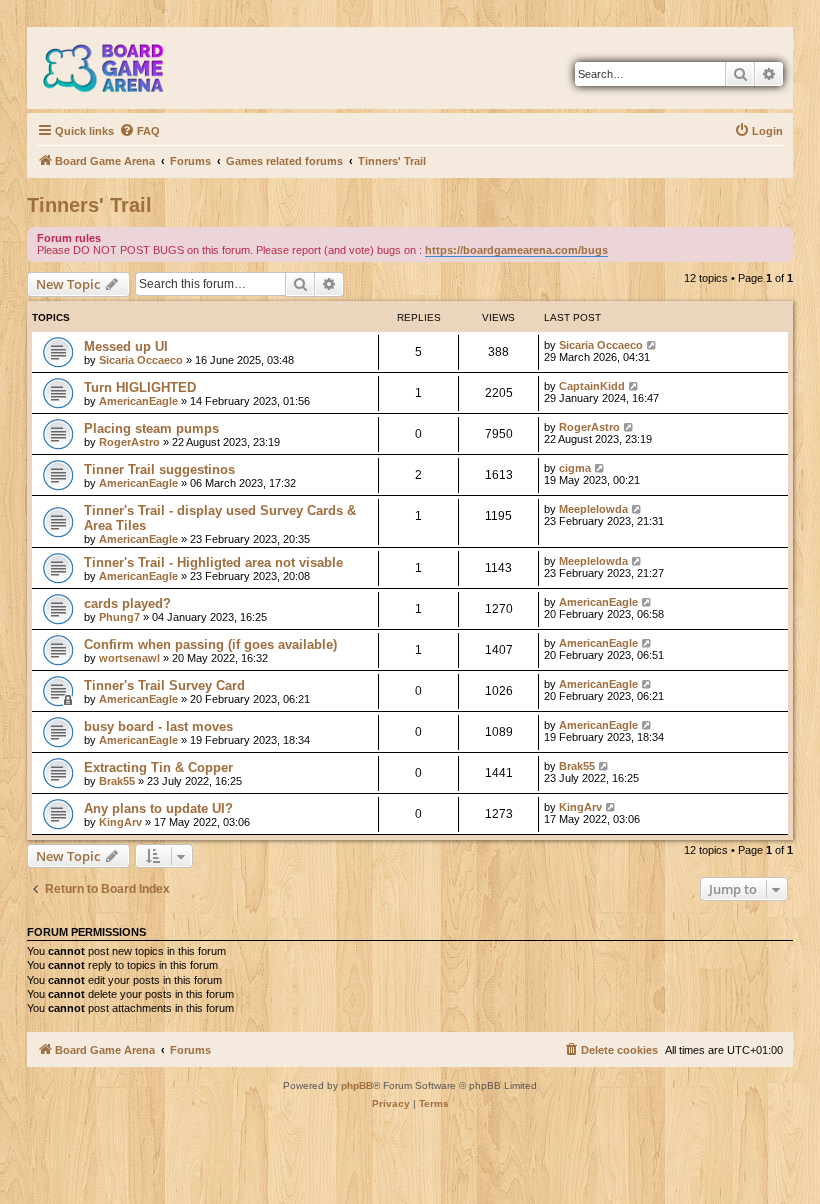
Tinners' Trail (89, 205)
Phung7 (119, 617)
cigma (575, 468)
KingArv (120, 822)
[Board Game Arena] (118, 68)
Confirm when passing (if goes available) (210, 644)
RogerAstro (129, 442)
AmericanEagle (138, 401)
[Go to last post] (652, 345)
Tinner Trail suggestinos (159, 469)
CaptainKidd (592, 386)
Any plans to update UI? (158, 808)
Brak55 (117, 781)
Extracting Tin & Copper (158, 767)
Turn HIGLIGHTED (140, 387)
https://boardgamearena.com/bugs (516, 250)
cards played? (127, 603)
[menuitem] (139, 131)
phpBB (357, 1085)
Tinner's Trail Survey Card (164, 685)
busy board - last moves (158, 726)
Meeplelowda (593, 509)
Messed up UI (126, 346)
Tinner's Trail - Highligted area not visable (213, 562)
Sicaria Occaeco (141, 360)
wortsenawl (129, 658)
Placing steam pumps (151, 428)
